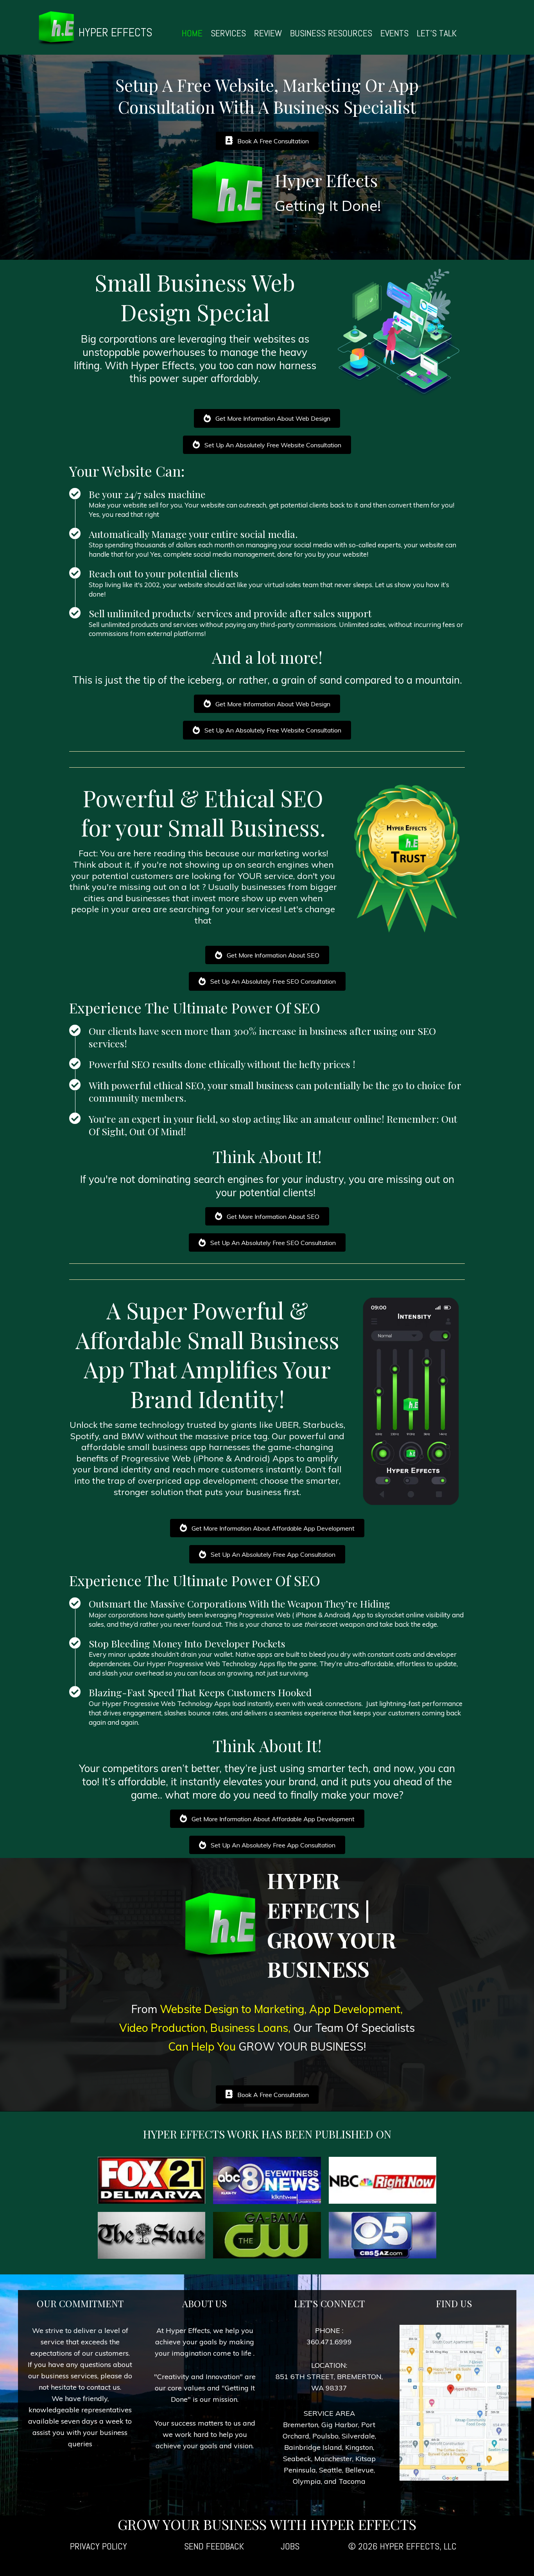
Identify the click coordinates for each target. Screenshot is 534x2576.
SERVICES (228, 33)
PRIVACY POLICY (99, 2546)
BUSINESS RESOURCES (331, 33)
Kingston (359, 2447)
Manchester (333, 2459)
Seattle (331, 2470)
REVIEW (268, 33)
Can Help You (203, 2046)
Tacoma (352, 2481)
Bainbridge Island (313, 2447)
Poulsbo (325, 2436)
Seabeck (297, 2459)
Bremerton (301, 2425)
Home (192, 33)
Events (394, 33)
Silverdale (358, 2436)
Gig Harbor (340, 2425)
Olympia (307, 2481)
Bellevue (359, 2470)
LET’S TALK (437, 33)
